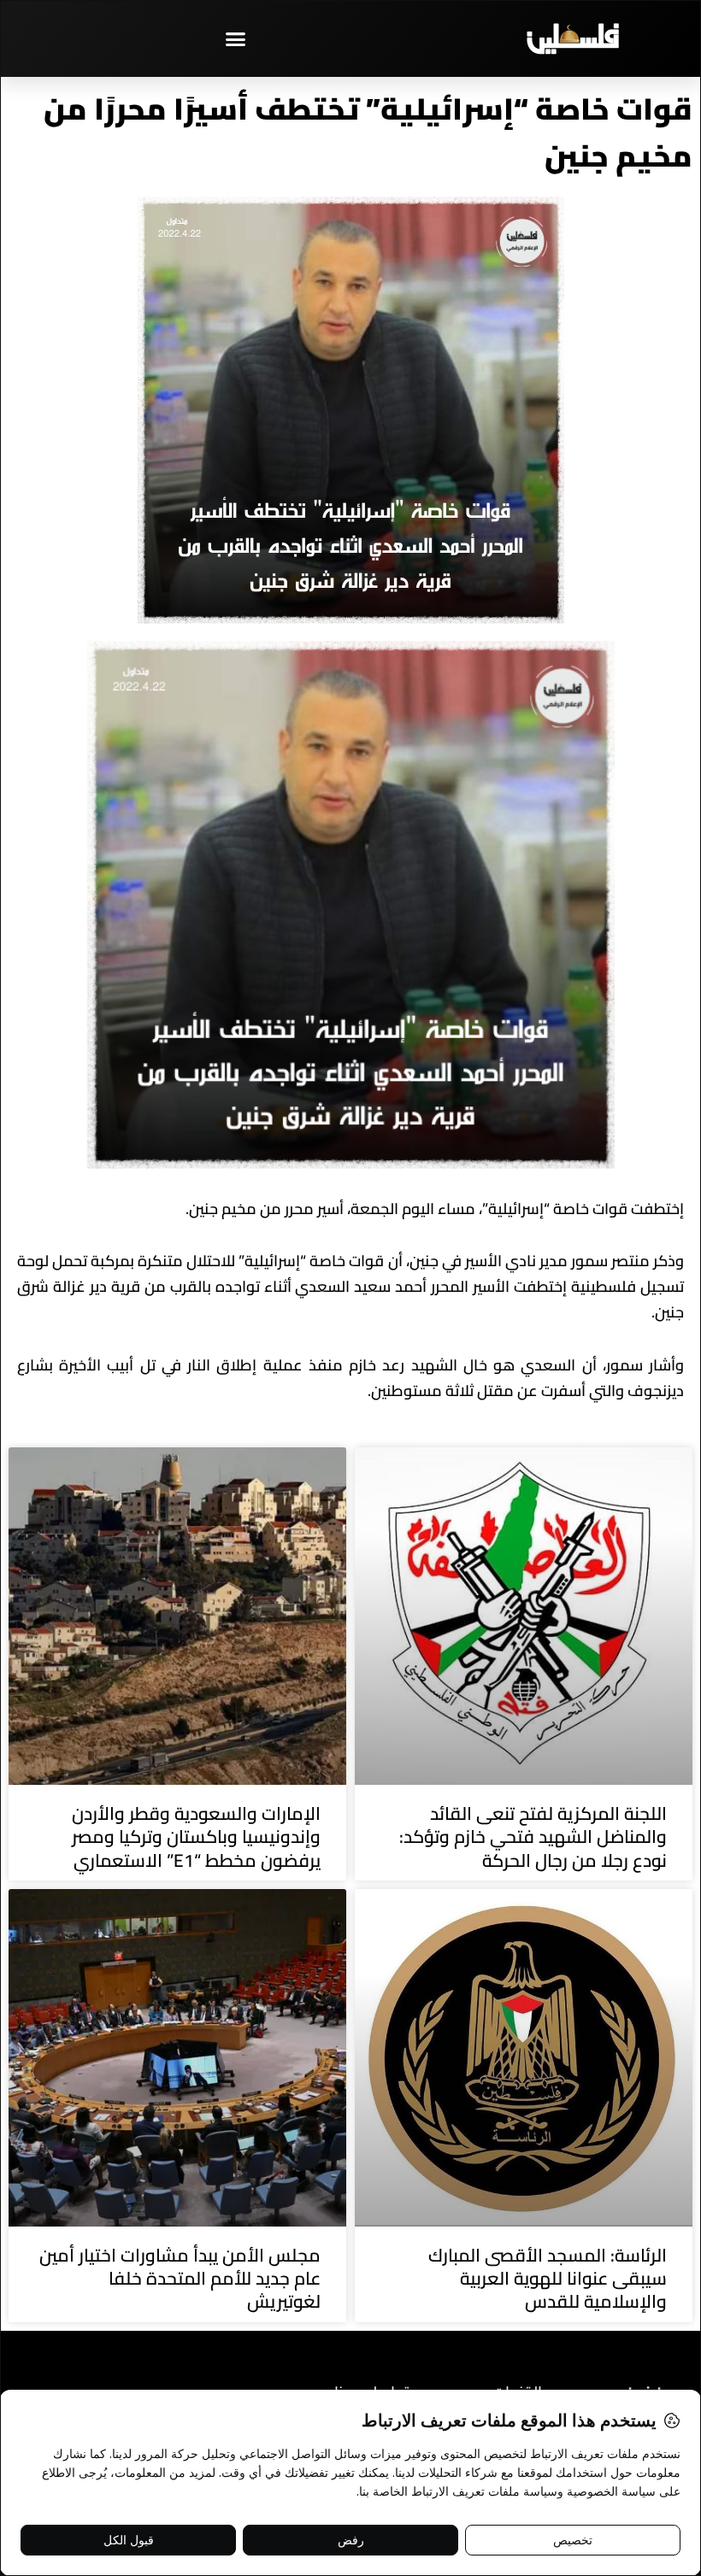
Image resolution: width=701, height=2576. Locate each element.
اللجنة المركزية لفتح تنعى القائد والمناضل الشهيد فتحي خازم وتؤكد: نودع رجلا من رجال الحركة (533, 1837)
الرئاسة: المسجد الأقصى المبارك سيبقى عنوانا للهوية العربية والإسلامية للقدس (548, 2279)
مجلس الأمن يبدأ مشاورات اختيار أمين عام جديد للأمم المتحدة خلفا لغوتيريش (180, 2279)
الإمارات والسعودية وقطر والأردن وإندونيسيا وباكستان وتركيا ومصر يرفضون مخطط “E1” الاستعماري (196, 1837)
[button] (235, 38)
